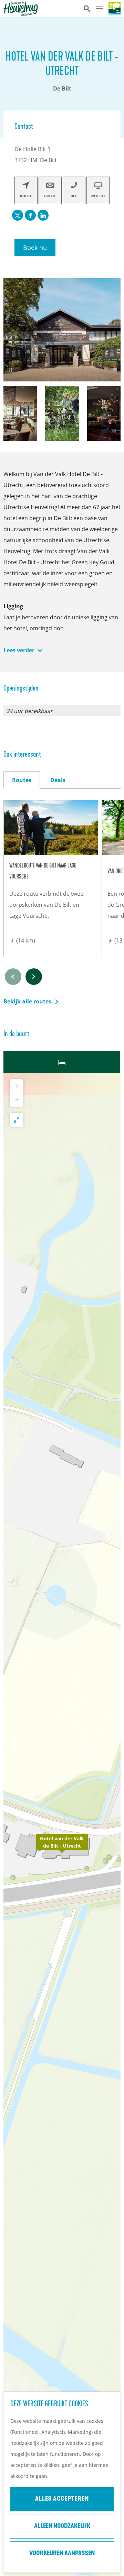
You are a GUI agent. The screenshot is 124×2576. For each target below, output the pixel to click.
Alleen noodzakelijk (62, 2526)
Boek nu (35, 248)
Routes (22, 780)
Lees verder (19, 650)
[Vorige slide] (13, 977)
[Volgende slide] (34, 977)
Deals (58, 780)
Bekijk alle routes (27, 1001)
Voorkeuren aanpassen (62, 2554)
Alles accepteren (62, 2499)
